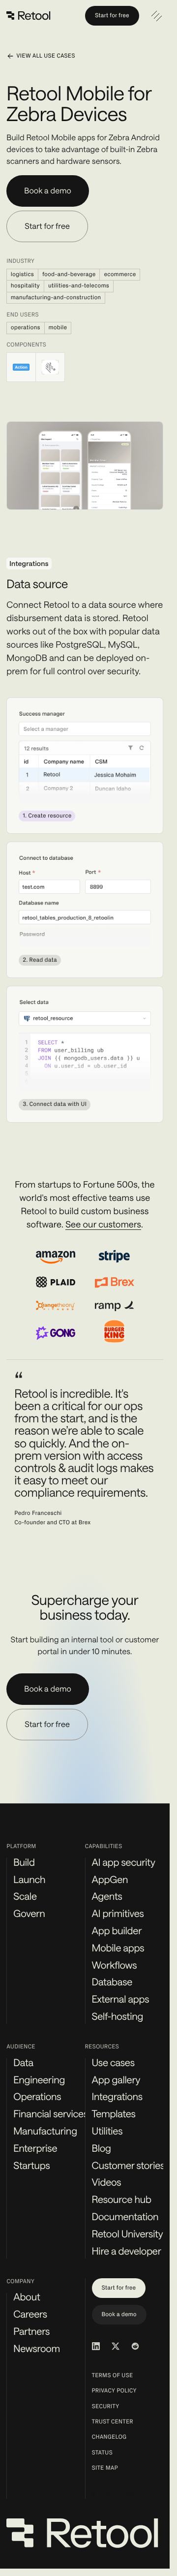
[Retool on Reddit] (135, 2346)
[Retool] (29, 16)
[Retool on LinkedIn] (96, 2346)
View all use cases (45, 56)
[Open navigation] (156, 16)
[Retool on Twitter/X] (116, 2346)
